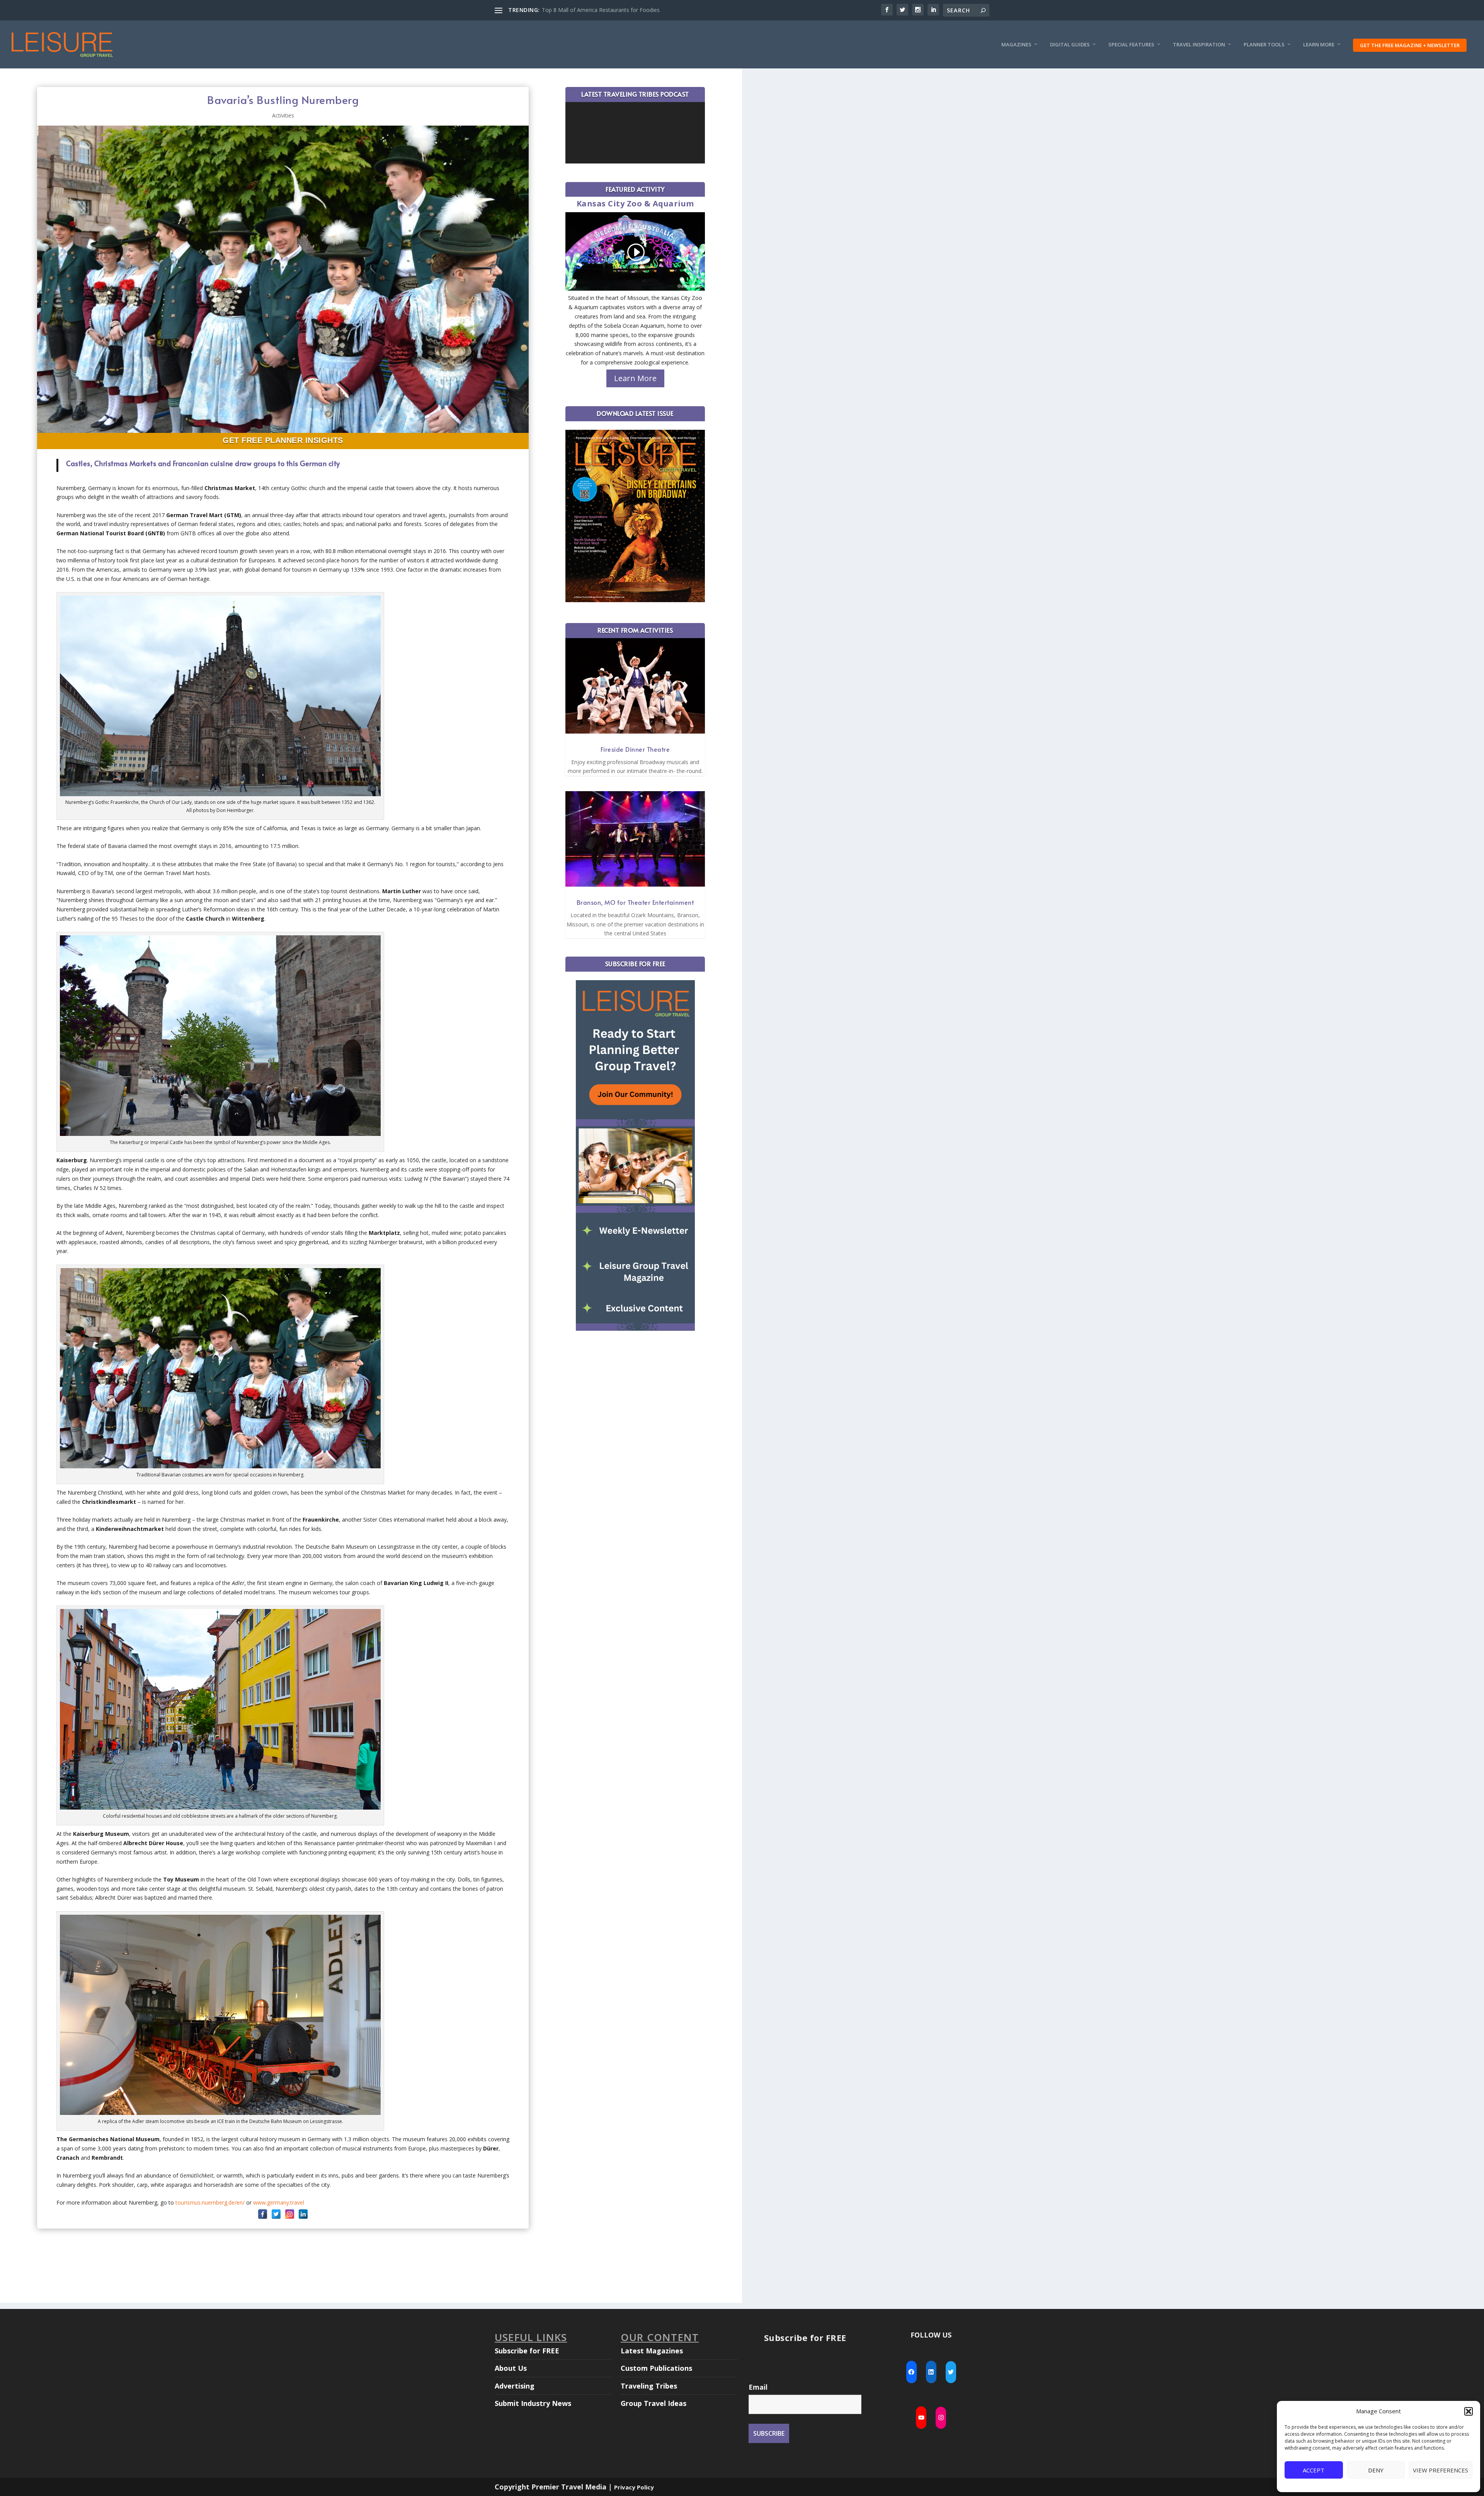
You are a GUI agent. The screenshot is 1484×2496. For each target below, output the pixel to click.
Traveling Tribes (649, 2386)
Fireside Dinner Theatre (635, 749)
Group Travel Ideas (654, 2403)
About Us (511, 2368)
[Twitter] (276, 2214)
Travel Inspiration (1199, 45)
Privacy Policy (634, 2487)
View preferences (1441, 2470)
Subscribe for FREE (527, 2351)
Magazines (1016, 45)
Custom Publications (656, 2368)
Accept (1314, 2470)
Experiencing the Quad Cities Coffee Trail (593, 10)
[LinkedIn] (303, 2214)
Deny (1376, 2470)
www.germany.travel (279, 2202)
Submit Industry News (533, 2403)
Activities (283, 115)
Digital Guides (1070, 45)
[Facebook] (263, 2214)
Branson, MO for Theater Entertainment (635, 902)
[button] (1469, 2411)
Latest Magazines (652, 2351)
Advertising (515, 2386)
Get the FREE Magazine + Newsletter (1410, 45)
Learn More (1319, 45)
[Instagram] (290, 2214)
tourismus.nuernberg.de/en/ (210, 2202)
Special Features (1131, 45)
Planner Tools (1264, 45)
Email (758, 2387)
